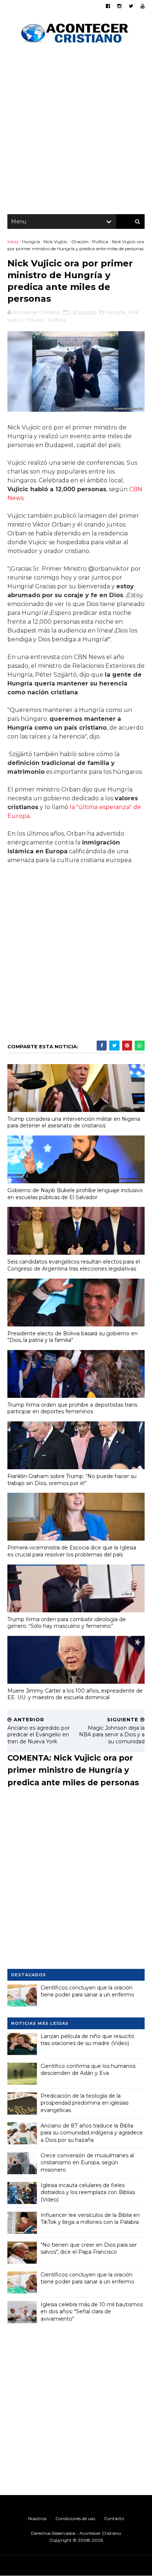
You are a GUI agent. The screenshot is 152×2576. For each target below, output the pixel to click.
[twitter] (131, 6)
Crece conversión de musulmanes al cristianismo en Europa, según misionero (87, 2163)
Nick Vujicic (56, 242)
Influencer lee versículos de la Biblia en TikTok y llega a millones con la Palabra (90, 2219)
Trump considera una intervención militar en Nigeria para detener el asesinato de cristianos (74, 1122)
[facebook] (108, 6)
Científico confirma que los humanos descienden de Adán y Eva (88, 2070)
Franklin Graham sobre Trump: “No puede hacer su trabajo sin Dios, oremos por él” (72, 1480)
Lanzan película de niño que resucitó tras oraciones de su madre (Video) (87, 2040)
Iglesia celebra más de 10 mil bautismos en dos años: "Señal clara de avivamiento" (92, 2312)
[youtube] (143, 6)
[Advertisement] (76, 131)
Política (100, 242)
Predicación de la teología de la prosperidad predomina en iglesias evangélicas (84, 2103)
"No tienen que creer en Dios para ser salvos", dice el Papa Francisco (89, 2249)
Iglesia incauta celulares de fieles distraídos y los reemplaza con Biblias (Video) (88, 2192)
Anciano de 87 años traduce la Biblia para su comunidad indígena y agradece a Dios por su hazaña (92, 2133)
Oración (80, 242)
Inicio (13, 242)
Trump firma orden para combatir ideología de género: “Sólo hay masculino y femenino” (67, 1623)
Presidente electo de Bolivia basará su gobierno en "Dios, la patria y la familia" (72, 1337)
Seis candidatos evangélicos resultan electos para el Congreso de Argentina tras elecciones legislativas (74, 1265)
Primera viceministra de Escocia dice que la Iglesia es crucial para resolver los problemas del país (72, 1551)
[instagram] (119, 6)
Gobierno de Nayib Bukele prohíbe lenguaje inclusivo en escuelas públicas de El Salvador (75, 1194)
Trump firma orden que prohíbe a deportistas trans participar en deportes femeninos (72, 1408)
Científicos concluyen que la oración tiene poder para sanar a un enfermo (87, 1991)
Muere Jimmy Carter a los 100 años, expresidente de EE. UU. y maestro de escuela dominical (75, 1694)
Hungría (31, 242)
